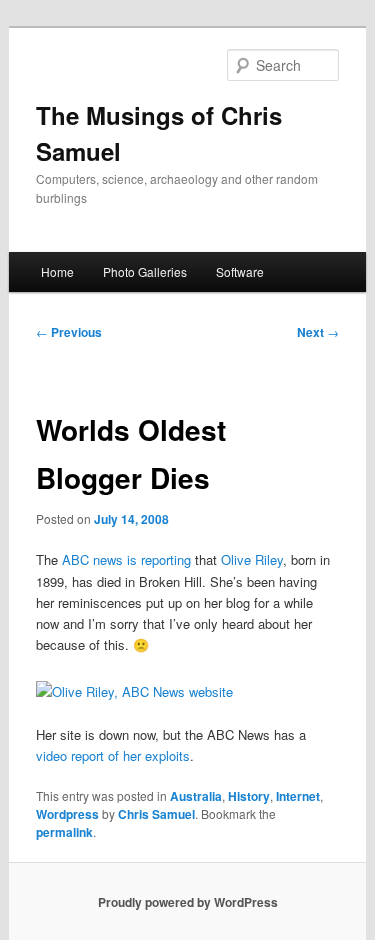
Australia (196, 796)
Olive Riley (252, 559)
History (249, 796)
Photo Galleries (145, 271)
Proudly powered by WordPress (188, 902)
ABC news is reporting (126, 559)
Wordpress (67, 814)
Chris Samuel (156, 814)
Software (240, 271)
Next (318, 332)
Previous (69, 332)
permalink (64, 832)
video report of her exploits (113, 755)
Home (57, 271)
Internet (298, 796)
